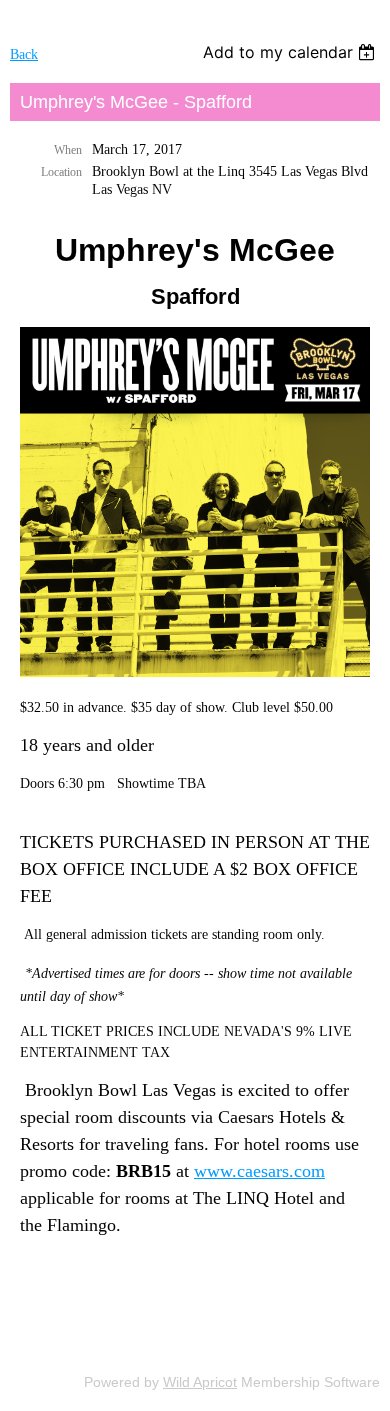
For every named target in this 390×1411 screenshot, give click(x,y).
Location (61, 172)
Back (24, 54)
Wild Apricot (200, 1382)
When (68, 150)
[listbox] (291, 52)
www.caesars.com (259, 1171)
